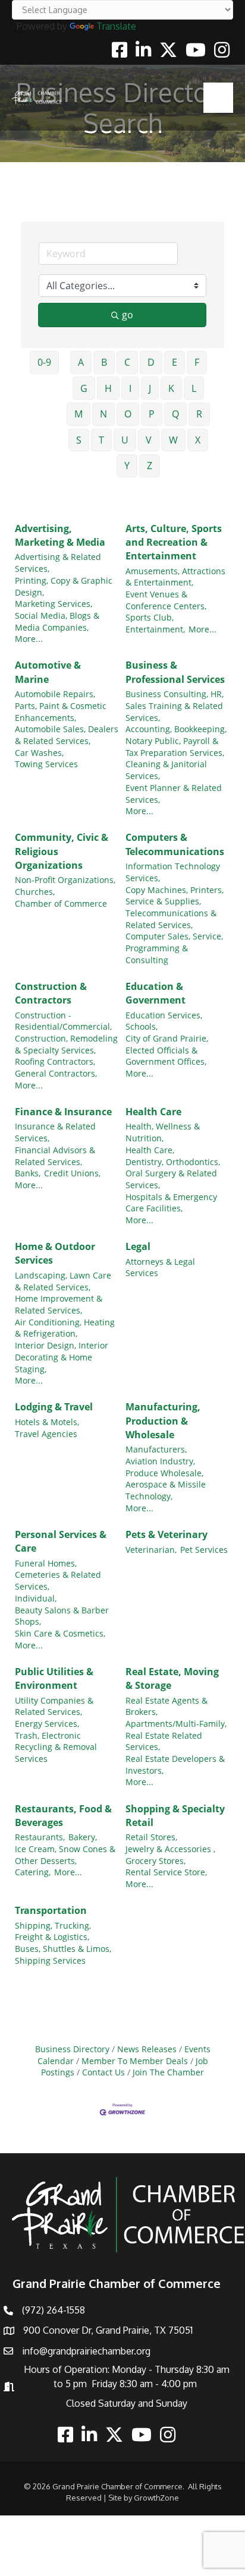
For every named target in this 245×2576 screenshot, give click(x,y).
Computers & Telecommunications (175, 844)
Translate (116, 26)
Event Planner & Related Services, (174, 794)
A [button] (81, 362)
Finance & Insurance (63, 1112)
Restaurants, (40, 1837)
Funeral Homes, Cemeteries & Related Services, (58, 1575)
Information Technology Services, (173, 872)
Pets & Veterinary (167, 1534)
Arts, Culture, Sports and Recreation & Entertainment (174, 542)
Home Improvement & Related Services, (59, 1304)
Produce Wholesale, (164, 1473)
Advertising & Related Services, (58, 563)
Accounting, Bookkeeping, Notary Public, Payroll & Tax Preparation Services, (176, 740)
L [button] (194, 388)
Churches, (35, 892)
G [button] (84, 388)
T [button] (101, 440)
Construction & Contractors (51, 993)
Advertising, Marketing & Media (60, 535)
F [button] (197, 362)
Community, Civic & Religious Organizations (62, 851)
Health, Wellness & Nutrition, (163, 1132)
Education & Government (156, 993)
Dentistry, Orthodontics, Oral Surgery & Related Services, (173, 1173)
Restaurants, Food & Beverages (63, 1816)
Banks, (28, 1173)
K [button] (171, 388)
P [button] (152, 414)
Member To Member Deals (135, 2061)
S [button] (79, 440)
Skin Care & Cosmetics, (60, 1633)
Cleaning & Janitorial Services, (166, 770)
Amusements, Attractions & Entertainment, (175, 577)
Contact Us (103, 2072)
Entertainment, (155, 629)
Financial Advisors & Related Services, (55, 1156)
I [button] (130, 388)
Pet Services (204, 1550)
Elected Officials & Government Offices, (166, 1056)
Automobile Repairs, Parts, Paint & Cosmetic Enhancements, (61, 705)
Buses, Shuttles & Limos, (63, 1949)
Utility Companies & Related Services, (54, 1706)
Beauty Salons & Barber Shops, (62, 1616)
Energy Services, (47, 1724)
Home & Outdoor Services (55, 1253)
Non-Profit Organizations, (65, 880)
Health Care (153, 1112)
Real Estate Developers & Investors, (175, 1765)
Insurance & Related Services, (55, 1132)
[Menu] (218, 97)
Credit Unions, (72, 1173)
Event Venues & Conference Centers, (166, 600)
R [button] (199, 414)
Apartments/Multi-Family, (176, 1724)
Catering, (33, 1872)
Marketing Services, (54, 604)
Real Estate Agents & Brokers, (167, 1706)
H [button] (108, 388)
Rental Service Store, (166, 1872)
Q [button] (175, 414)
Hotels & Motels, (47, 1422)
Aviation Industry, (160, 1461)
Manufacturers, (156, 1449)
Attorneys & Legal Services (160, 1268)
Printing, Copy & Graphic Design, (64, 586)
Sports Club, (150, 617)
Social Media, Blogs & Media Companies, (57, 621)
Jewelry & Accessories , (170, 1849)
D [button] (151, 362)
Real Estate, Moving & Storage (172, 1678)
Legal (138, 1246)
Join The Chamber (168, 2072)
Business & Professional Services (175, 672)
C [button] (127, 362)
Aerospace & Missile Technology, (166, 1490)
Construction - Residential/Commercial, (63, 1021)
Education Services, (164, 1015)
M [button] (78, 414)
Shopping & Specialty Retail (175, 1816)
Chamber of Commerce (61, 904)
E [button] (175, 362)
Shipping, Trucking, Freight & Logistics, (53, 1931)
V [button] (149, 440)
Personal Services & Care (61, 1541)
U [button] (125, 440)
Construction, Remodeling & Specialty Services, (66, 1044)
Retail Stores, (151, 1837)
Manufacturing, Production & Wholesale (163, 1420)
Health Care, (150, 1150)
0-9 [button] (44, 362)
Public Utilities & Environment (54, 1678)
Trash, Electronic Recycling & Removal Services (56, 1747)
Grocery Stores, (156, 1861)
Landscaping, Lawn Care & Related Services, (63, 1281)
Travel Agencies (46, 1434)
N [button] (103, 414)
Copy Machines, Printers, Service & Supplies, (175, 896)
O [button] (128, 414)
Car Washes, (39, 753)
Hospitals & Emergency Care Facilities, (171, 1203)
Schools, (142, 1026)
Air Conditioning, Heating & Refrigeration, (65, 1328)
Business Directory (72, 2049)
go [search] (128, 315)
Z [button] (150, 466)
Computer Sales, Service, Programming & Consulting (174, 948)
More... (29, 639)
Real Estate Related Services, (164, 1741)
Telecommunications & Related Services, (171, 919)
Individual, (36, 1598)
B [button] (104, 362)
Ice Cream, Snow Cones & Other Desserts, (65, 1855)
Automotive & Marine (48, 672)
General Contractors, (56, 1073)
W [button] (173, 440)
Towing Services (46, 764)
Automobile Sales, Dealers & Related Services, (67, 735)
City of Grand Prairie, (167, 1038)
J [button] (150, 388)
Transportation (51, 1910)
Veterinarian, (151, 1550)
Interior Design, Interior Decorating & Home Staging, (62, 1357)
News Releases (147, 2049)
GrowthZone (156, 2498)
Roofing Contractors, (55, 1061)
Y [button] (127, 466)
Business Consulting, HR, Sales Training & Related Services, (175, 705)
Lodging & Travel (54, 1407)
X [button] (198, 440)
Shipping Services (50, 1961)
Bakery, (83, 1837)
